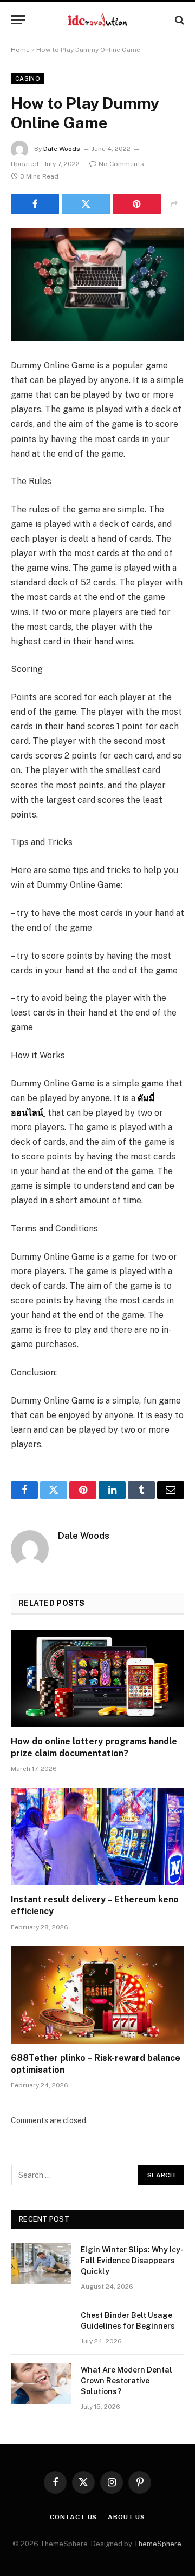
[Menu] (18, 20)
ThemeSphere (158, 2544)
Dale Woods (62, 149)
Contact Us (73, 2517)
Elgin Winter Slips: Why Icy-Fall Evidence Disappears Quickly (132, 2261)
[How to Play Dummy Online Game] (97, 284)
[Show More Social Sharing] (174, 204)
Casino (28, 78)
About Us (126, 2517)
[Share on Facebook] (35, 204)
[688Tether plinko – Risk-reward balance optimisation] (97, 1995)
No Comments (121, 164)
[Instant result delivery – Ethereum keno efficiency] (97, 1836)
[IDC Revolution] (97, 20)
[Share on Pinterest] (137, 204)
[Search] (178, 20)
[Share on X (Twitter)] (86, 204)
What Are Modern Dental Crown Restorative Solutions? (126, 2381)
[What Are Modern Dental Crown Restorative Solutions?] (41, 2384)
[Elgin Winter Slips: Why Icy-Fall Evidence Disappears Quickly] (41, 2264)
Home (20, 50)
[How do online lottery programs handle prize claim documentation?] (97, 1678)
